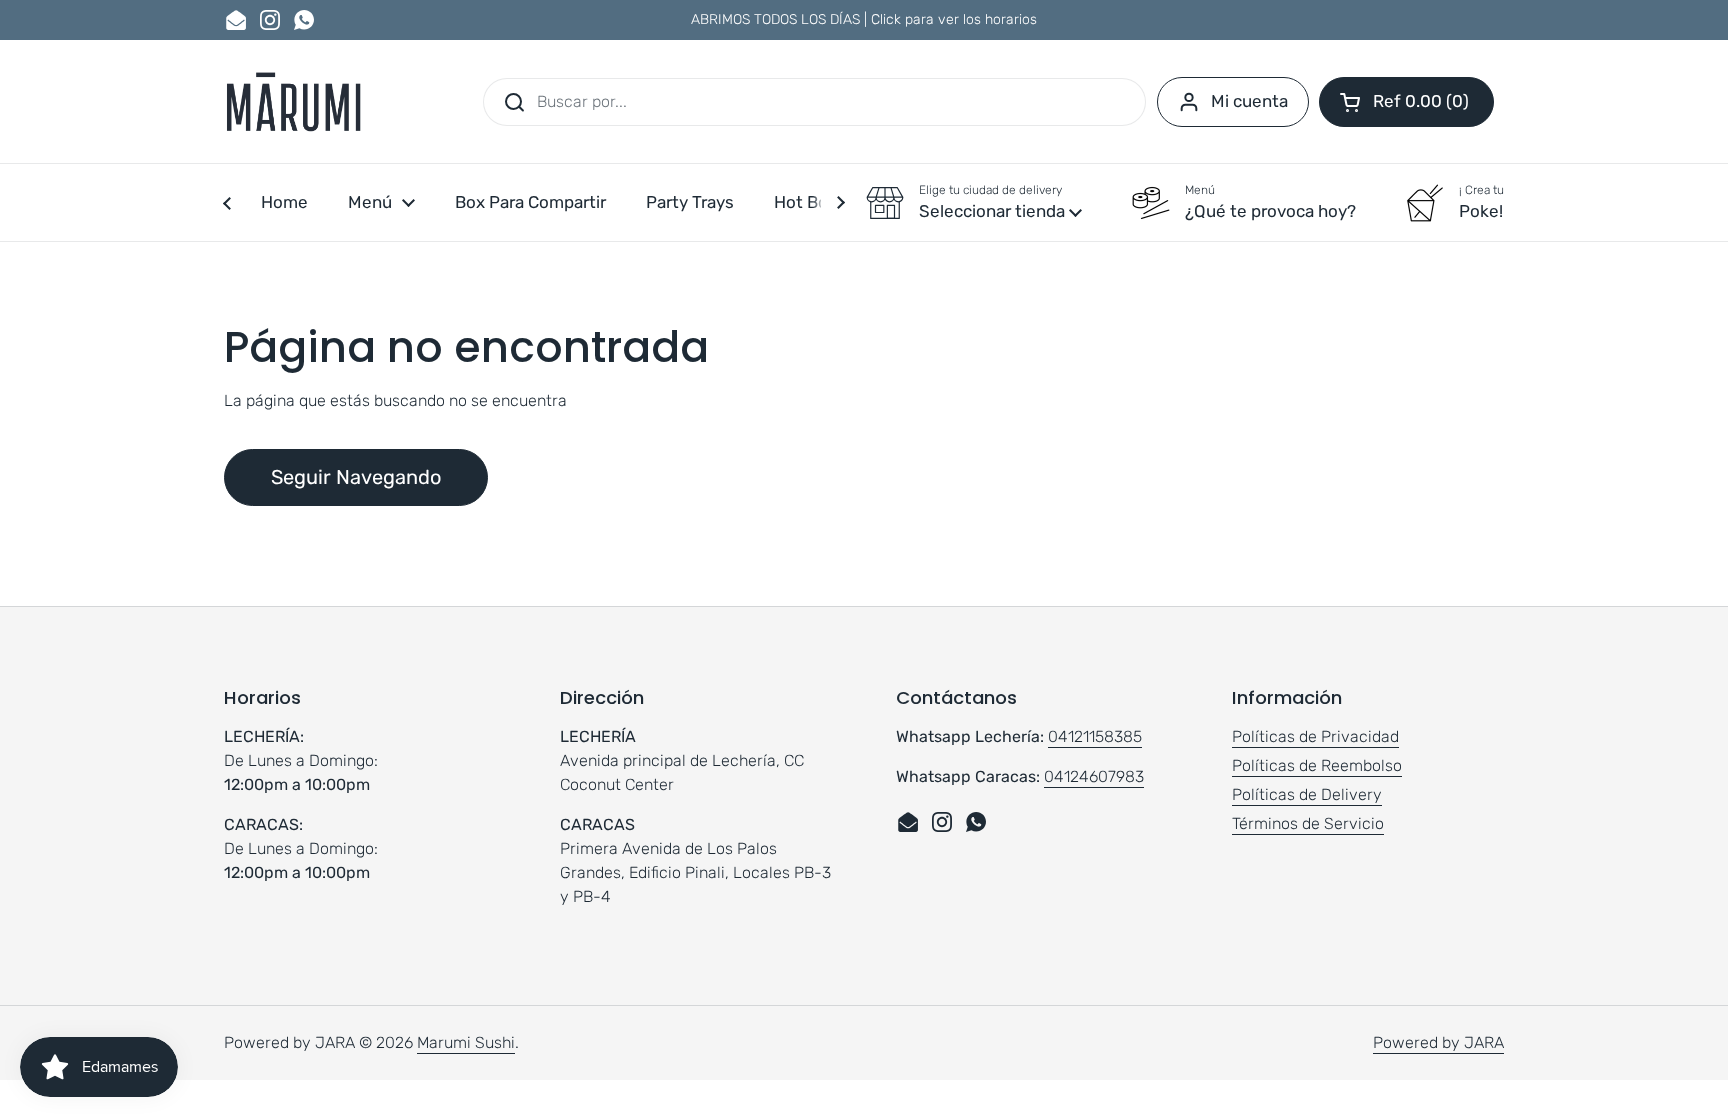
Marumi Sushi (466, 1042)
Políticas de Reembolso (1317, 765)
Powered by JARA (1438, 1042)
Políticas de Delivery (1307, 794)
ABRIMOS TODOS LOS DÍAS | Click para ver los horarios (864, 19)
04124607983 (1094, 776)
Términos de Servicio (1308, 823)
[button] (1406, 102)
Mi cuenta (1249, 101)
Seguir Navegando (356, 477)
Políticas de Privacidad (1315, 736)
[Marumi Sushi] (293, 101)
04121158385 (1095, 736)
